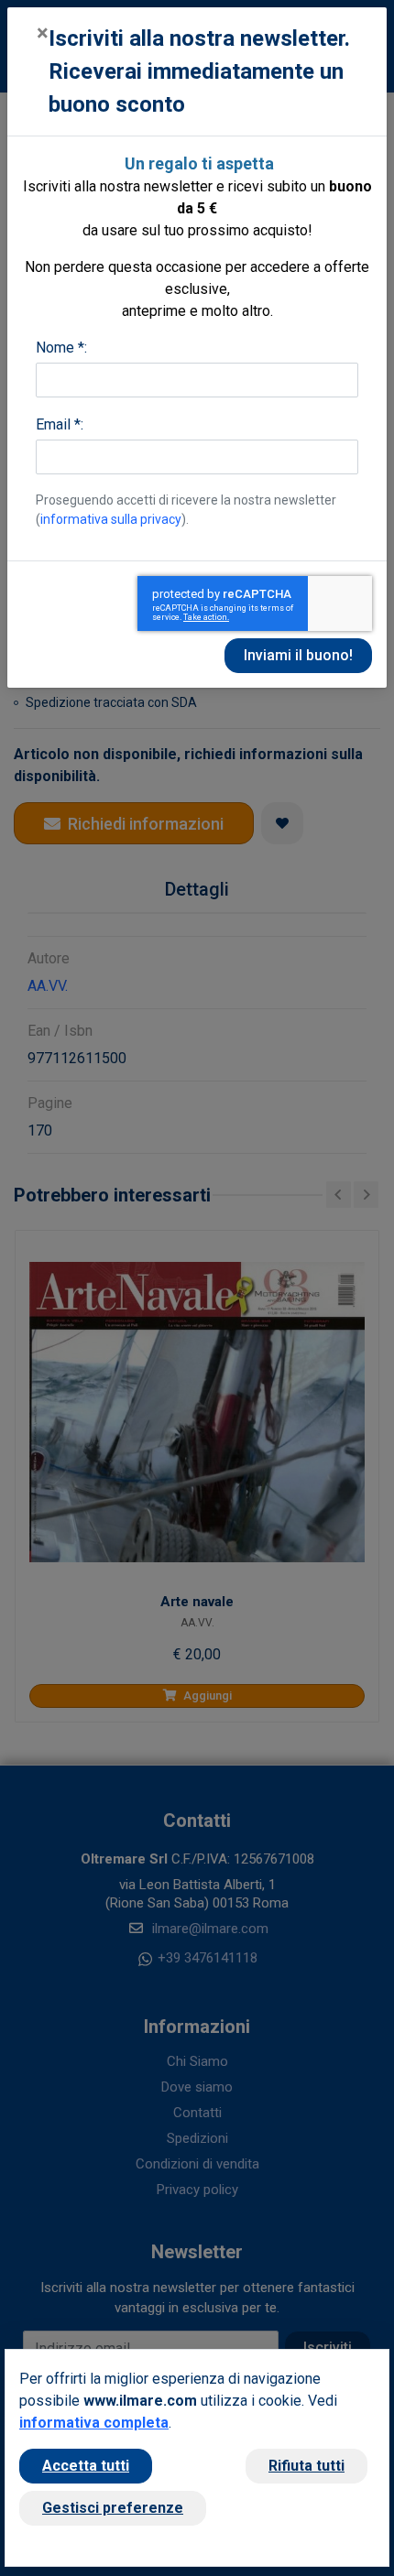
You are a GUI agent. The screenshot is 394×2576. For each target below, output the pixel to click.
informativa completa (94, 2423)
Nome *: (61, 348)
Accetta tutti (86, 2466)
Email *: (60, 424)
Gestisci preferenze (113, 2508)
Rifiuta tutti (306, 2466)
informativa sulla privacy (111, 519)
